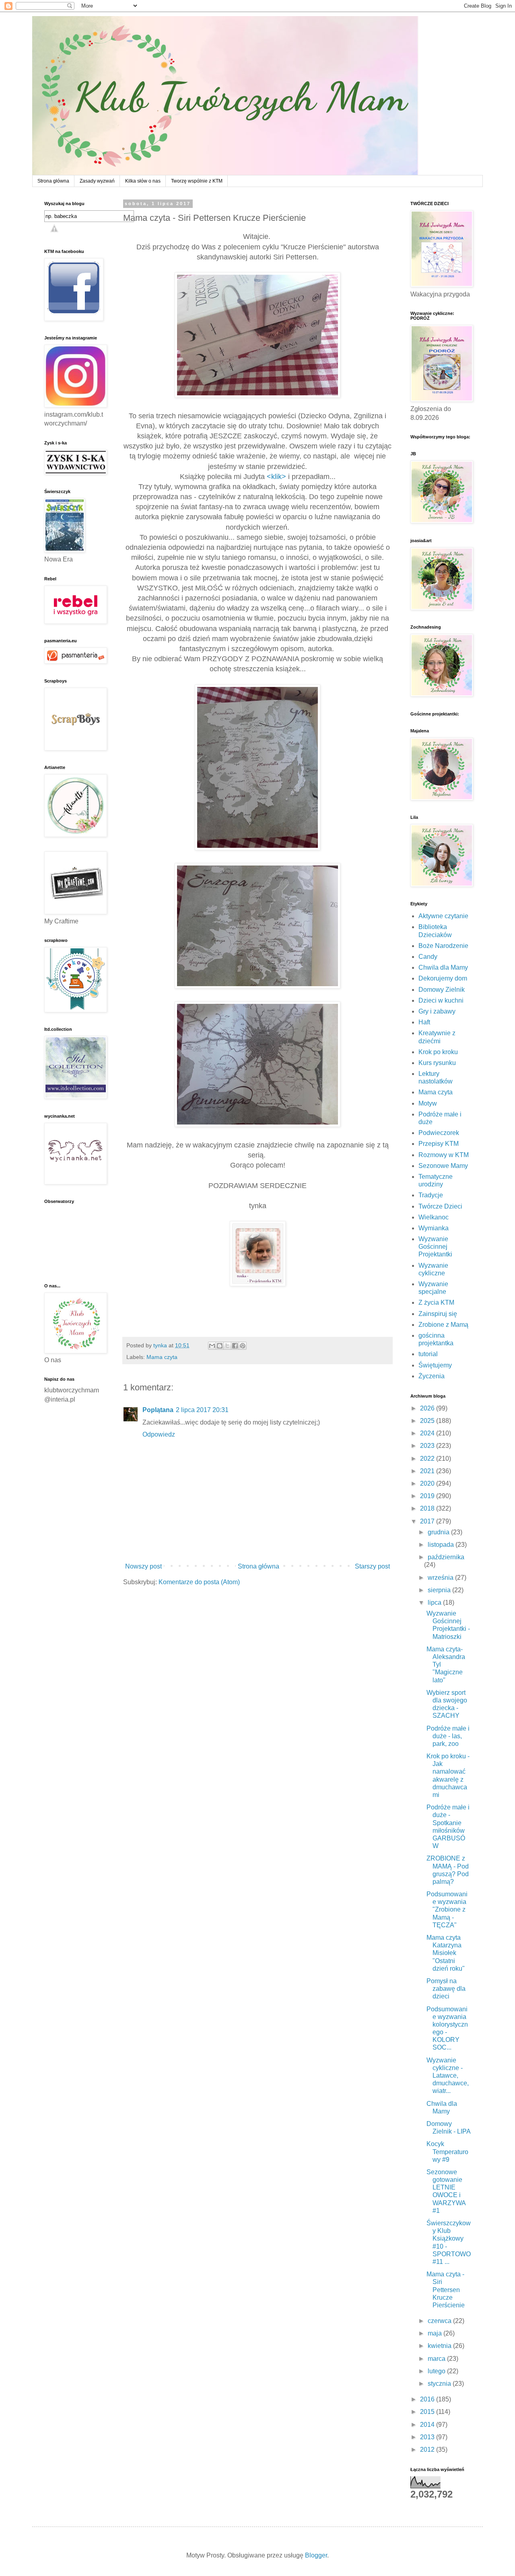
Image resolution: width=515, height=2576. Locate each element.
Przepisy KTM (439, 1144)
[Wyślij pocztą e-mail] (212, 1346)
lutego (437, 2371)
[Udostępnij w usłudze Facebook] (235, 1346)
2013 (428, 2437)
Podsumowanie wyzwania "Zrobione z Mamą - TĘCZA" (447, 1910)
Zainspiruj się (438, 1314)
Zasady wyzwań (97, 181)
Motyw (428, 1103)
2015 (428, 2412)
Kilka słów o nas (143, 181)
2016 (428, 2399)
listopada (442, 1545)
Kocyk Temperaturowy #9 (447, 2151)
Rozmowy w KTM (444, 1155)
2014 (428, 2425)
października (446, 1557)
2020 (428, 1483)
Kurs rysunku (437, 1063)
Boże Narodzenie (443, 946)
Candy (428, 957)
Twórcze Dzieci (440, 1206)
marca (437, 2359)
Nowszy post (143, 1566)
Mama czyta (162, 1357)
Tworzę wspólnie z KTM (197, 181)
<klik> (276, 477)
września (441, 1578)
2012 (428, 2450)
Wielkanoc (434, 1217)
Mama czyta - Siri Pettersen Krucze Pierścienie (446, 2290)
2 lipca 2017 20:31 (202, 1410)
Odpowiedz (159, 1434)
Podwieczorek (439, 1133)
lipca (435, 1603)
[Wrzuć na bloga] (220, 1346)
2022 (428, 1459)
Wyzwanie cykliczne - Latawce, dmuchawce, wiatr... (448, 2076)
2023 (428, 1446)
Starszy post (372, 1566)
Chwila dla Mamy (443, 967)
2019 (428, 1496)
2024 (428, 1433)
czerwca (440, 2321)
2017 (428, 1521)
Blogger (316, 2555)
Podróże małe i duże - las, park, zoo (448, 1736)
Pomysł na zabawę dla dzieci (446, 1989)
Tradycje (431, 1195)
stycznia (440, 2384)
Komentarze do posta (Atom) (199, 1582)
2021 (428, 1471)
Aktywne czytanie (443, 916)
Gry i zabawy (437, 1011)
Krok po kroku (438, 1052)
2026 (428, 1408)
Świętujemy (435, 1365)
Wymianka (434, 1228)
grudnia (439, 1532)
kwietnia (440, 2346)
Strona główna (53, 181)
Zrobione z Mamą (443, 1325)
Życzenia (432, 1376)
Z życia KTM (436, 1302)
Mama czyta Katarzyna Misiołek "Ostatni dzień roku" (446, 1953)
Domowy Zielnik (442, 990)
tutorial (428, 1354)
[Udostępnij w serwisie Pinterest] (243, 1346)
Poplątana (158, 1410)
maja (436, 2333)
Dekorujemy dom (443, 978)
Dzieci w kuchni (441, 1000)
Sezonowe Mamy (443, 1166)
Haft (424, 1022)
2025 (428, 1421)
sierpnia (440, 1590)
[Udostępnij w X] (227, 1346)
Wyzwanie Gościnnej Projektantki (435, 1247)
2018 (428, 1508)
